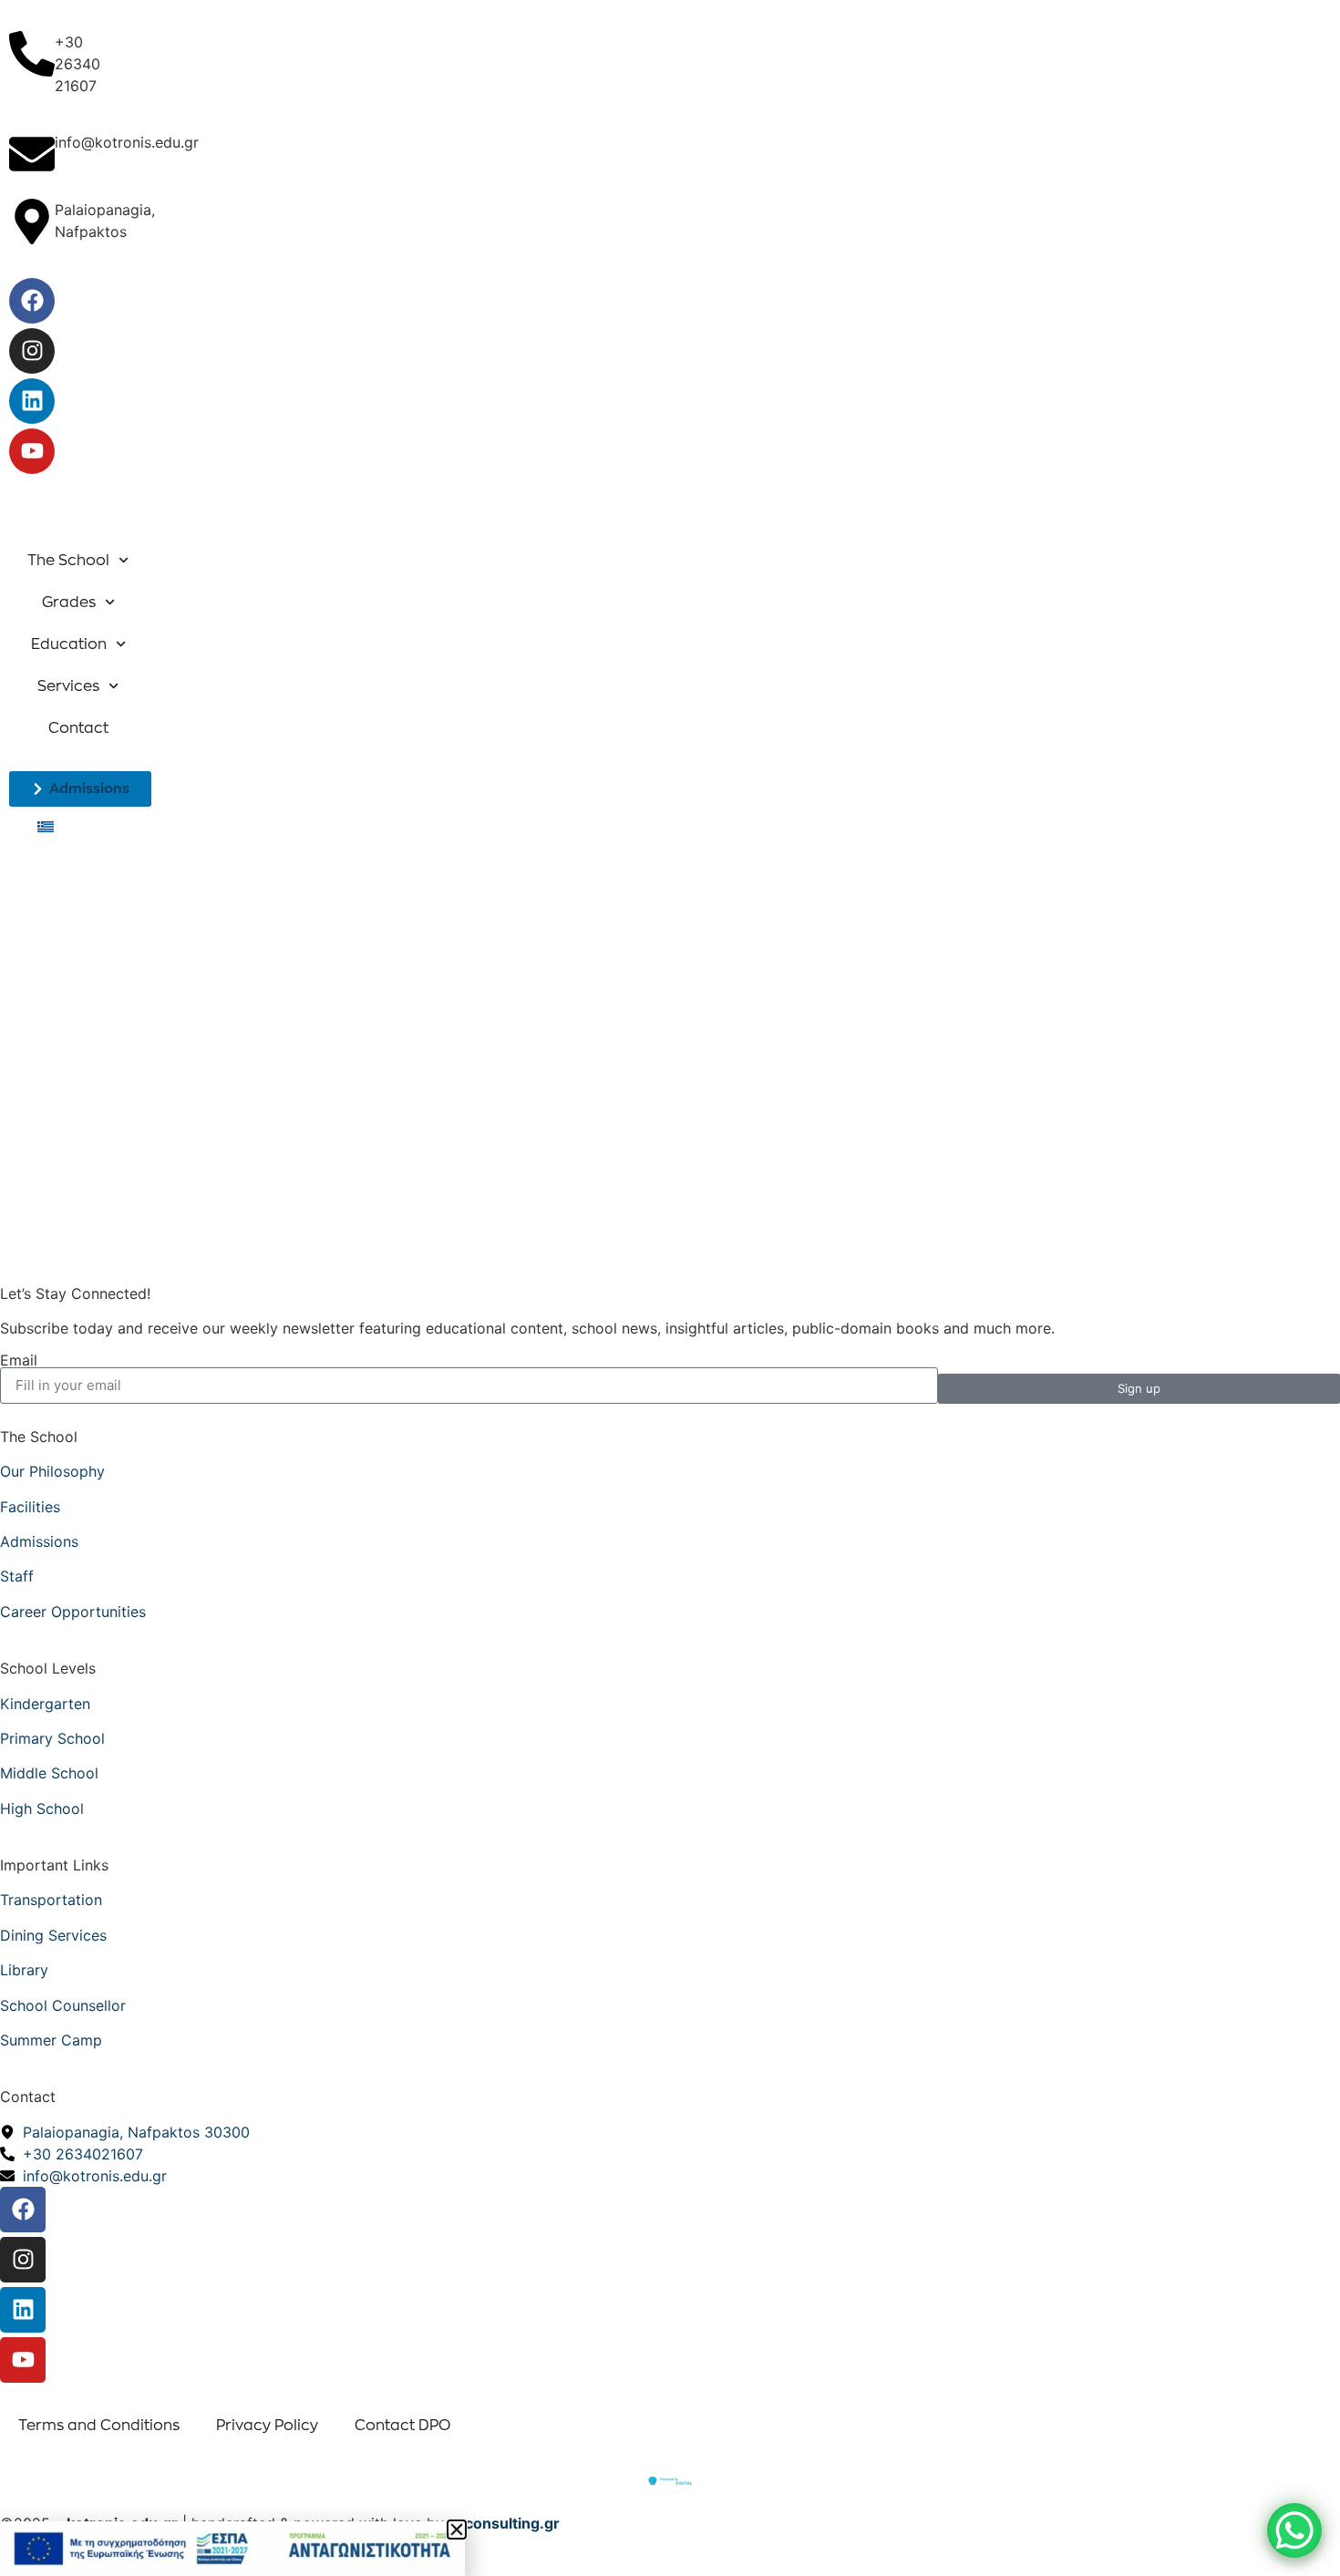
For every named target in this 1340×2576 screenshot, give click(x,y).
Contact (78, 728)
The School (68, 561)
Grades (69, 603)
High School (42, 1808)
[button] (457, 2530)
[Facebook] (32, 301)
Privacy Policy (267, 2426)
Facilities (30, 1507)
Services (68, 686)
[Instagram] (32, 351)
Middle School (49, 1773)
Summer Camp (51, 2040)
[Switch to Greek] (46, 826)
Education (69, 644)
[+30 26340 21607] (32, 54)
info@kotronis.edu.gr (127, 142)
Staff (17, 1576)
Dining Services (53, 1935)
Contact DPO (402, 2426)
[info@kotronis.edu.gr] (32, 154)
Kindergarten (45, 1704)
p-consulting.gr (504, 2523)
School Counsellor (63, 2005)
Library (24, 1970)
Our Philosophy (52, 1471)
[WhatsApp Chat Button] (1294, 2530)
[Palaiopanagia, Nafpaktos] (32, 222)
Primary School (52, 1738)
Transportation (51, 1900)
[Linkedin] (32, 401)
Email (19, 1360)
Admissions (39, 1541)
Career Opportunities (73, 1612)
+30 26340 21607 (77, 64)
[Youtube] (32, 451)
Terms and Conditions (99, 2426)
